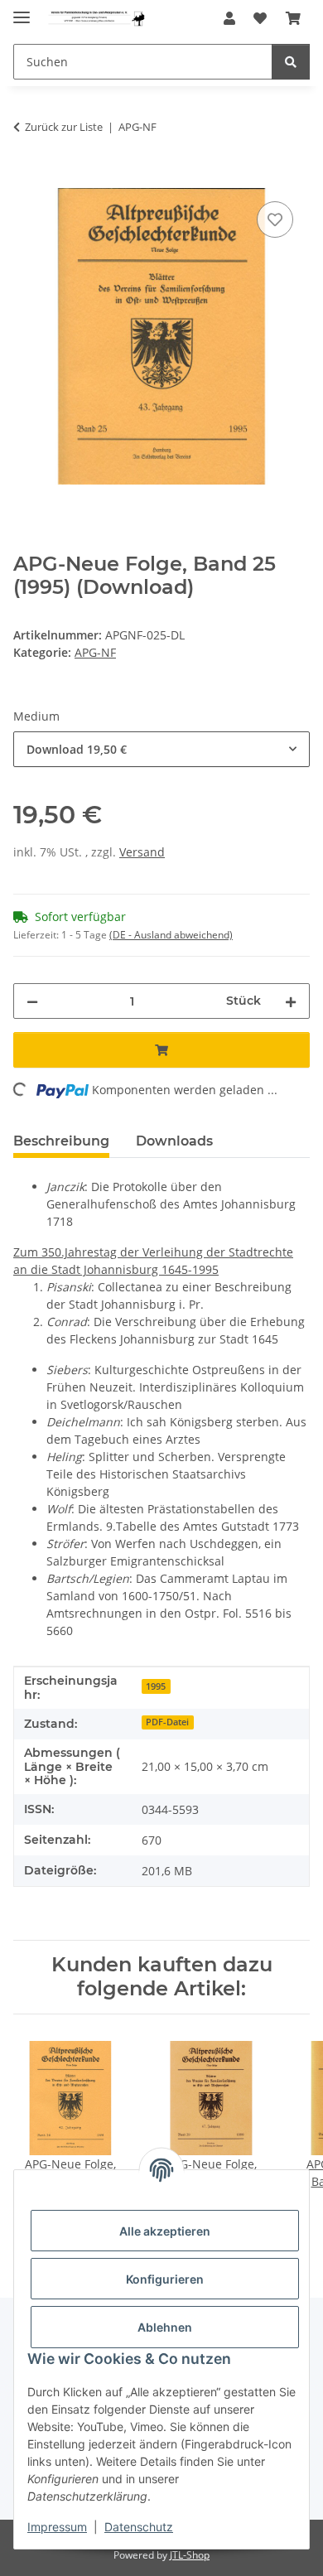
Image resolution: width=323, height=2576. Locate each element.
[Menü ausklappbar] (22, 10)
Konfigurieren (165, 2279)
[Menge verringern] (32, 1001)
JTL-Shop (190, 2555)
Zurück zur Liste (64, 127)
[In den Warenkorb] (27, 179)
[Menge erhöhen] (291, 1001)
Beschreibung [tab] (61, 1141)
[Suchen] (291, 62)
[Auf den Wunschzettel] (275, 219)
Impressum (57, 2527)
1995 (156, 1686)
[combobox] (161, 749)
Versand (142, 852)
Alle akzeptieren (165, 2231)
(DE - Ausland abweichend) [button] (171, 935)
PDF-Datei (167, 1722)
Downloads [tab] (174, 1141)
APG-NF (95, 652)
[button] (229, 18)
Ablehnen (165, 2327)
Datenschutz (139, 2527)
